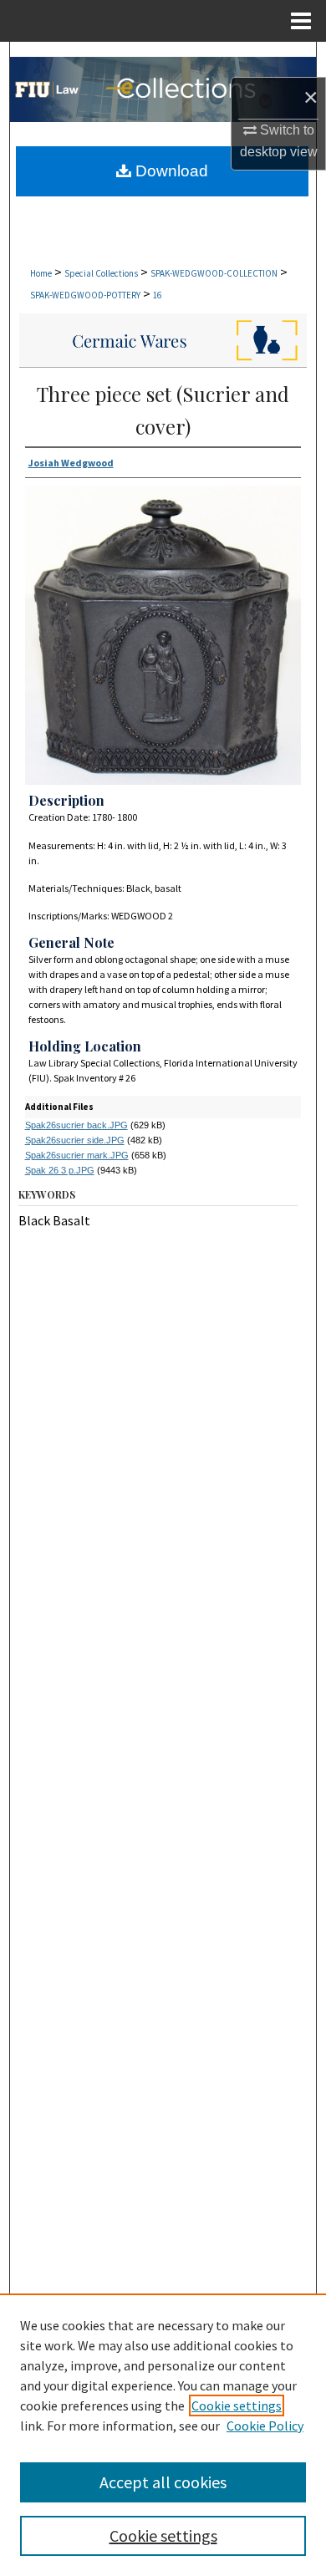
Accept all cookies (163, 2482)
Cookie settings (237, 2405)
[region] (163, 2435)
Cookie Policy (265, 2426)
